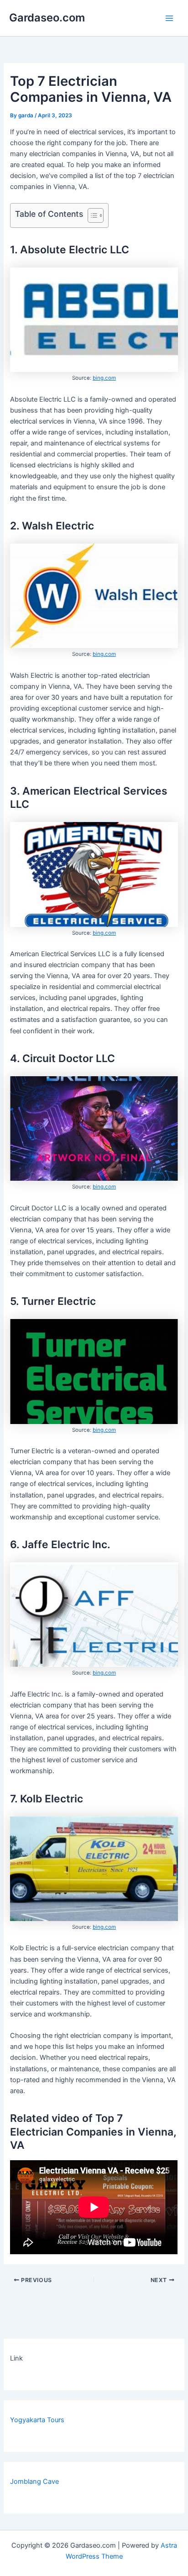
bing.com (104, 378)
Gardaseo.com (47, 18)
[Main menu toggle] (169, 18)
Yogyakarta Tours (37, 2420)
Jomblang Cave (34, 2482)
